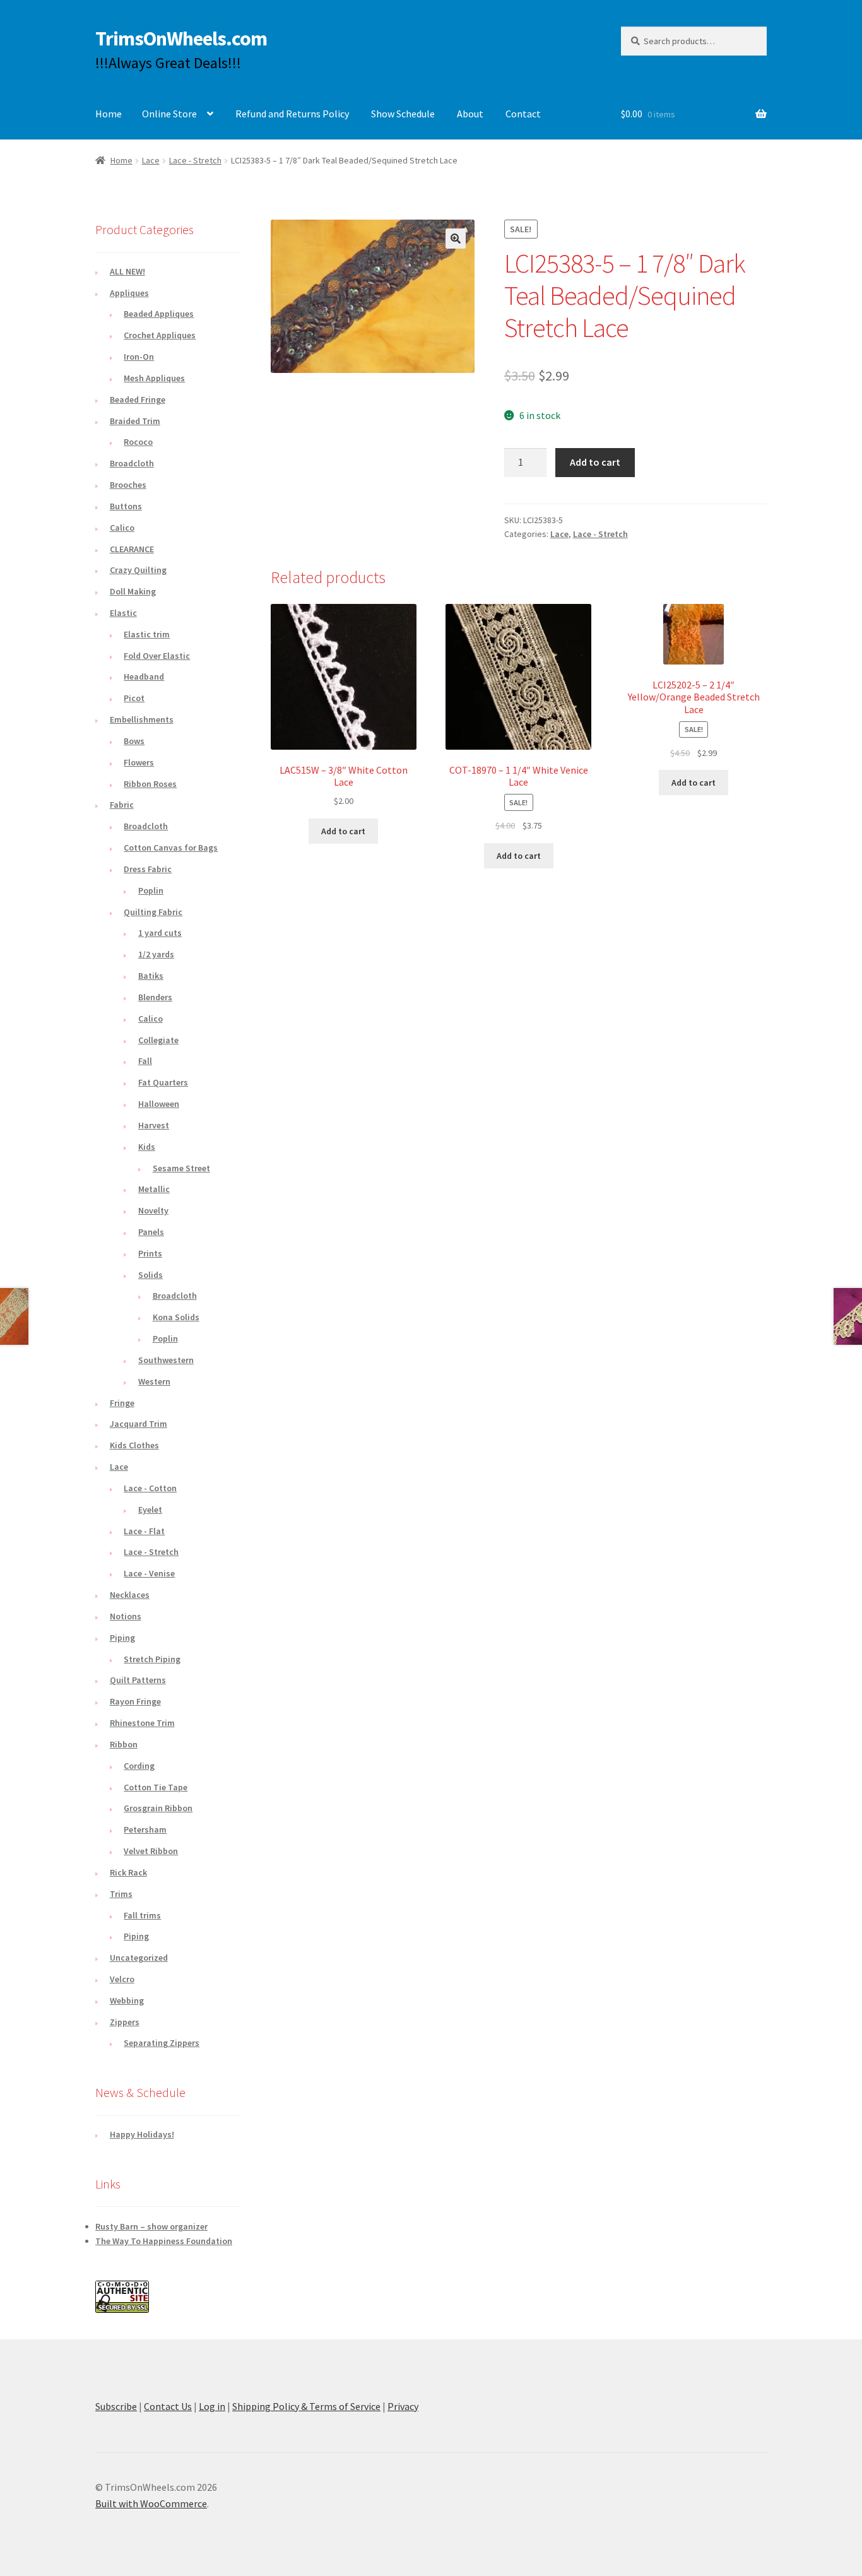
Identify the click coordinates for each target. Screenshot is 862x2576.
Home (109, 114)
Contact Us (168, 2406)
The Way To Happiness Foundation (164, 2241)
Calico (122, 528)
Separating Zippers (162, 2043)
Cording (139, 1766)
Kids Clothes (134, 1445)
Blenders (155, 997)
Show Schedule (403, 114)
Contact (523, 114)
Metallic (154, 1189)
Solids (151, 1275)
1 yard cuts (160, 933)
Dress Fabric (148, 869)
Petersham (145, 1829)
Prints (150, 1253)
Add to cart (595, 462)
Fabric (122, 805)
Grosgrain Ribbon (158, 1808)
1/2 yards (156, 954)
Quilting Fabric (153, 912)
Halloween (159, 1104)
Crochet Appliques (160, 335)
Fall (145, 1061)
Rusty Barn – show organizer (151, 2226)
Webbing (127, 2000)
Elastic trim (147, 634)
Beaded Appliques (159, 314)
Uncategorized (139, 1958)
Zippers (125, 2022)
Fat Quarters (163, 1082)
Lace (151, 160)
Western (154, 1381)
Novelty (153, 1210)
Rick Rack (128, 1872)
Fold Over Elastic (157, 656)
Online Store (169, 114)
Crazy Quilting (138, 570)
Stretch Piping (152, 1659)
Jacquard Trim (139, 1424)
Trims (121, 1894)
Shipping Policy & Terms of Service (306, 2406)
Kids (147, 1147)
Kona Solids (176, 1317)
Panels (151, 1232)
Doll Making (133, 591)
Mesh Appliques (154, 378)
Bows (134, 741)
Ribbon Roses (150, 784)
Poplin (151, 890)
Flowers (139, 762)
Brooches (128, 485)
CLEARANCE (132, 549)
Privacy (403, 2406)
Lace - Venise (149, 1573)
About (470, 114)
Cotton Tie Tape (156, 1787)
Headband (144, 676)
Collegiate (158, 1040)
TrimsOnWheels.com (181, 38)
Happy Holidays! (142, 2134)
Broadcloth (132, 463)
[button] (456, 239)
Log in (212, 2406)
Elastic (123, 613)
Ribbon (124, 1744)
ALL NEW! (127, 271)
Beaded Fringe (138, 399)
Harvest (154, 1125)
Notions (126, 1616)
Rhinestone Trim (142, 1723)
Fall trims (142, 1915)
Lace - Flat (144, 1531)
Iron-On (139, 357)
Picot (134, 698)
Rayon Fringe (135, 1701)
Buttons (126, 506)
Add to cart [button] (343, 831)
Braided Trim (135, 421)
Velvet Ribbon (151, 1851)
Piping (122, 1638)
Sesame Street (181, 1168)
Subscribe (116, 2406)
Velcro (122, 1979)
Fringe (122, 1403)
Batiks (151, 976)
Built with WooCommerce (151, 2503)
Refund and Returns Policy (292, 114)
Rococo (138, 442)
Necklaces (130, 1595)
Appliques (129, 293)
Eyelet (150, 1510)
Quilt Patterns (138, 1680)
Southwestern (166, 1360)
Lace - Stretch (195, 160)
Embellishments (142, 719)
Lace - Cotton (150, 1488)
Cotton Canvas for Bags (171, 848)
